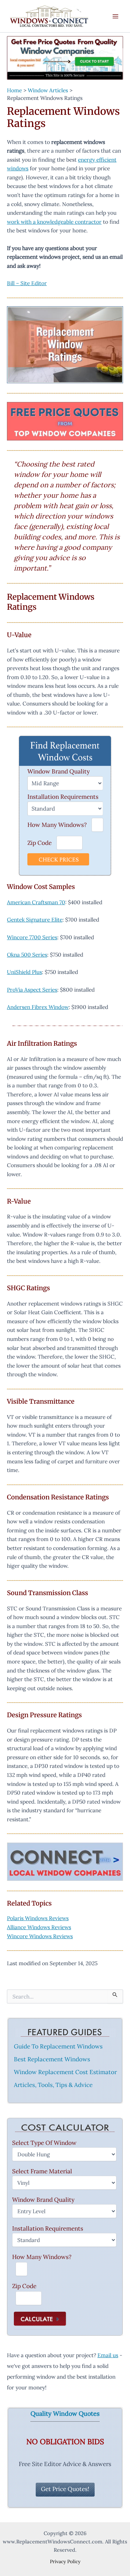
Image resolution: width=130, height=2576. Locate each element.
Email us (108, 2355)
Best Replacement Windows (52, 2059)
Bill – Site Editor (27, 283)
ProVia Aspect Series (32, 990)
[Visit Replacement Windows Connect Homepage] (65, 58)
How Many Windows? (57, 825)
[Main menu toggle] (116, 16)
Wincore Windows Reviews (40, 1936)
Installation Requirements (63, 797)
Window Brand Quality (59, 771)
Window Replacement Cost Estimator (65, 2072)
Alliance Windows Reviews (39, 1927)
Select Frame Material (42, 2171)
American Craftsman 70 (36, 902)
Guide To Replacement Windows (58, 2046)
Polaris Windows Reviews (38, 1918)
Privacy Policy (65, 2561)
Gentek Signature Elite (35, 919)
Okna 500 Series (27, 955)
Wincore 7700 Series (32, 937)
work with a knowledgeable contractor (54, 222)
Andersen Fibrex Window (38, 1007)
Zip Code (40, 843)
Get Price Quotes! (65, 2489)
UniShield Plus (24, 972)
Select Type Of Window (44, 2143)
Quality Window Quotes (65, 2414)
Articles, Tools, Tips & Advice (53, 2085)
